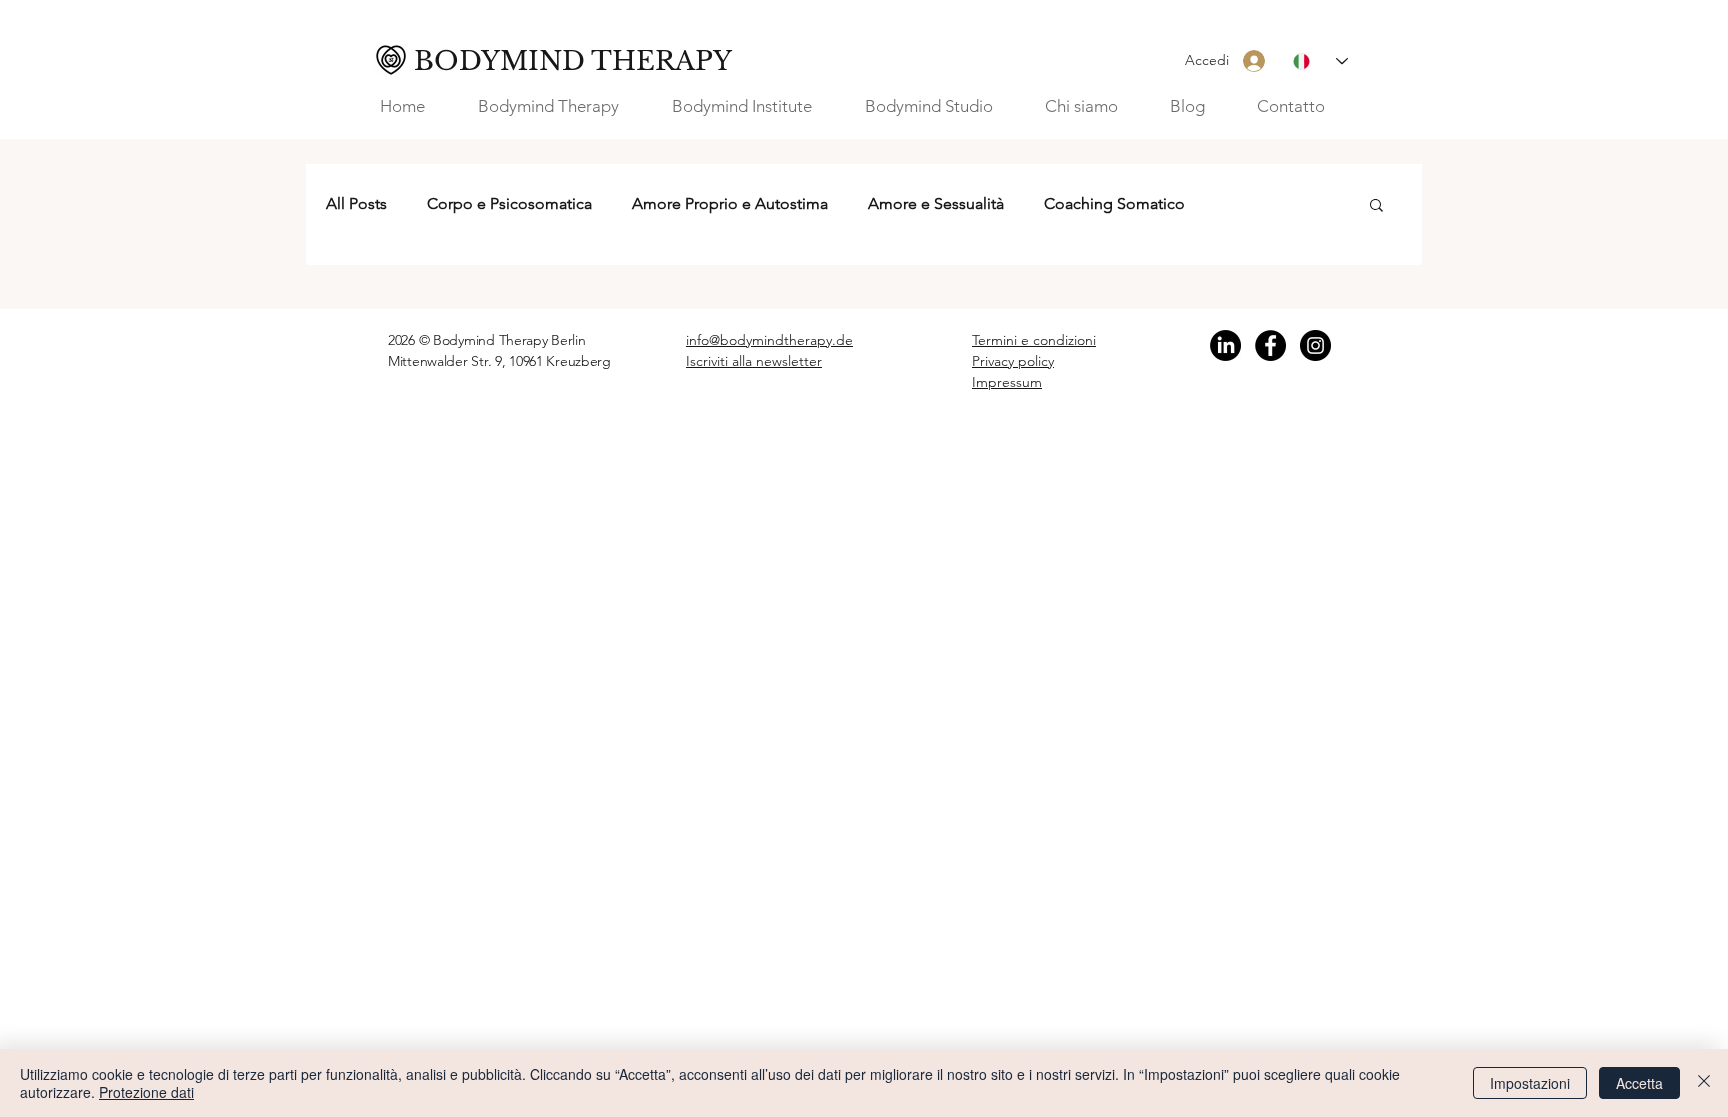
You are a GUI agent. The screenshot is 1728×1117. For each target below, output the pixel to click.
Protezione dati (146, 1092)
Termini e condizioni (1034, 340)
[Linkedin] (1225, 345)
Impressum (1007, 382)
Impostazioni (1530, 1083)
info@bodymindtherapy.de (769, 340)
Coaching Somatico (1114, 203)
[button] (1092, 106)
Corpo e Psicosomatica (509, 203)
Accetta (1639, 1083)
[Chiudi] (1704, 1083)
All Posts (356, 203)
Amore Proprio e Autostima (730, 203)
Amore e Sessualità (936, 203)
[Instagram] (1315, 345)
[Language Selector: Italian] (1320, 61)
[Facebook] (1270, 345)
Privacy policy (1013, 361)
